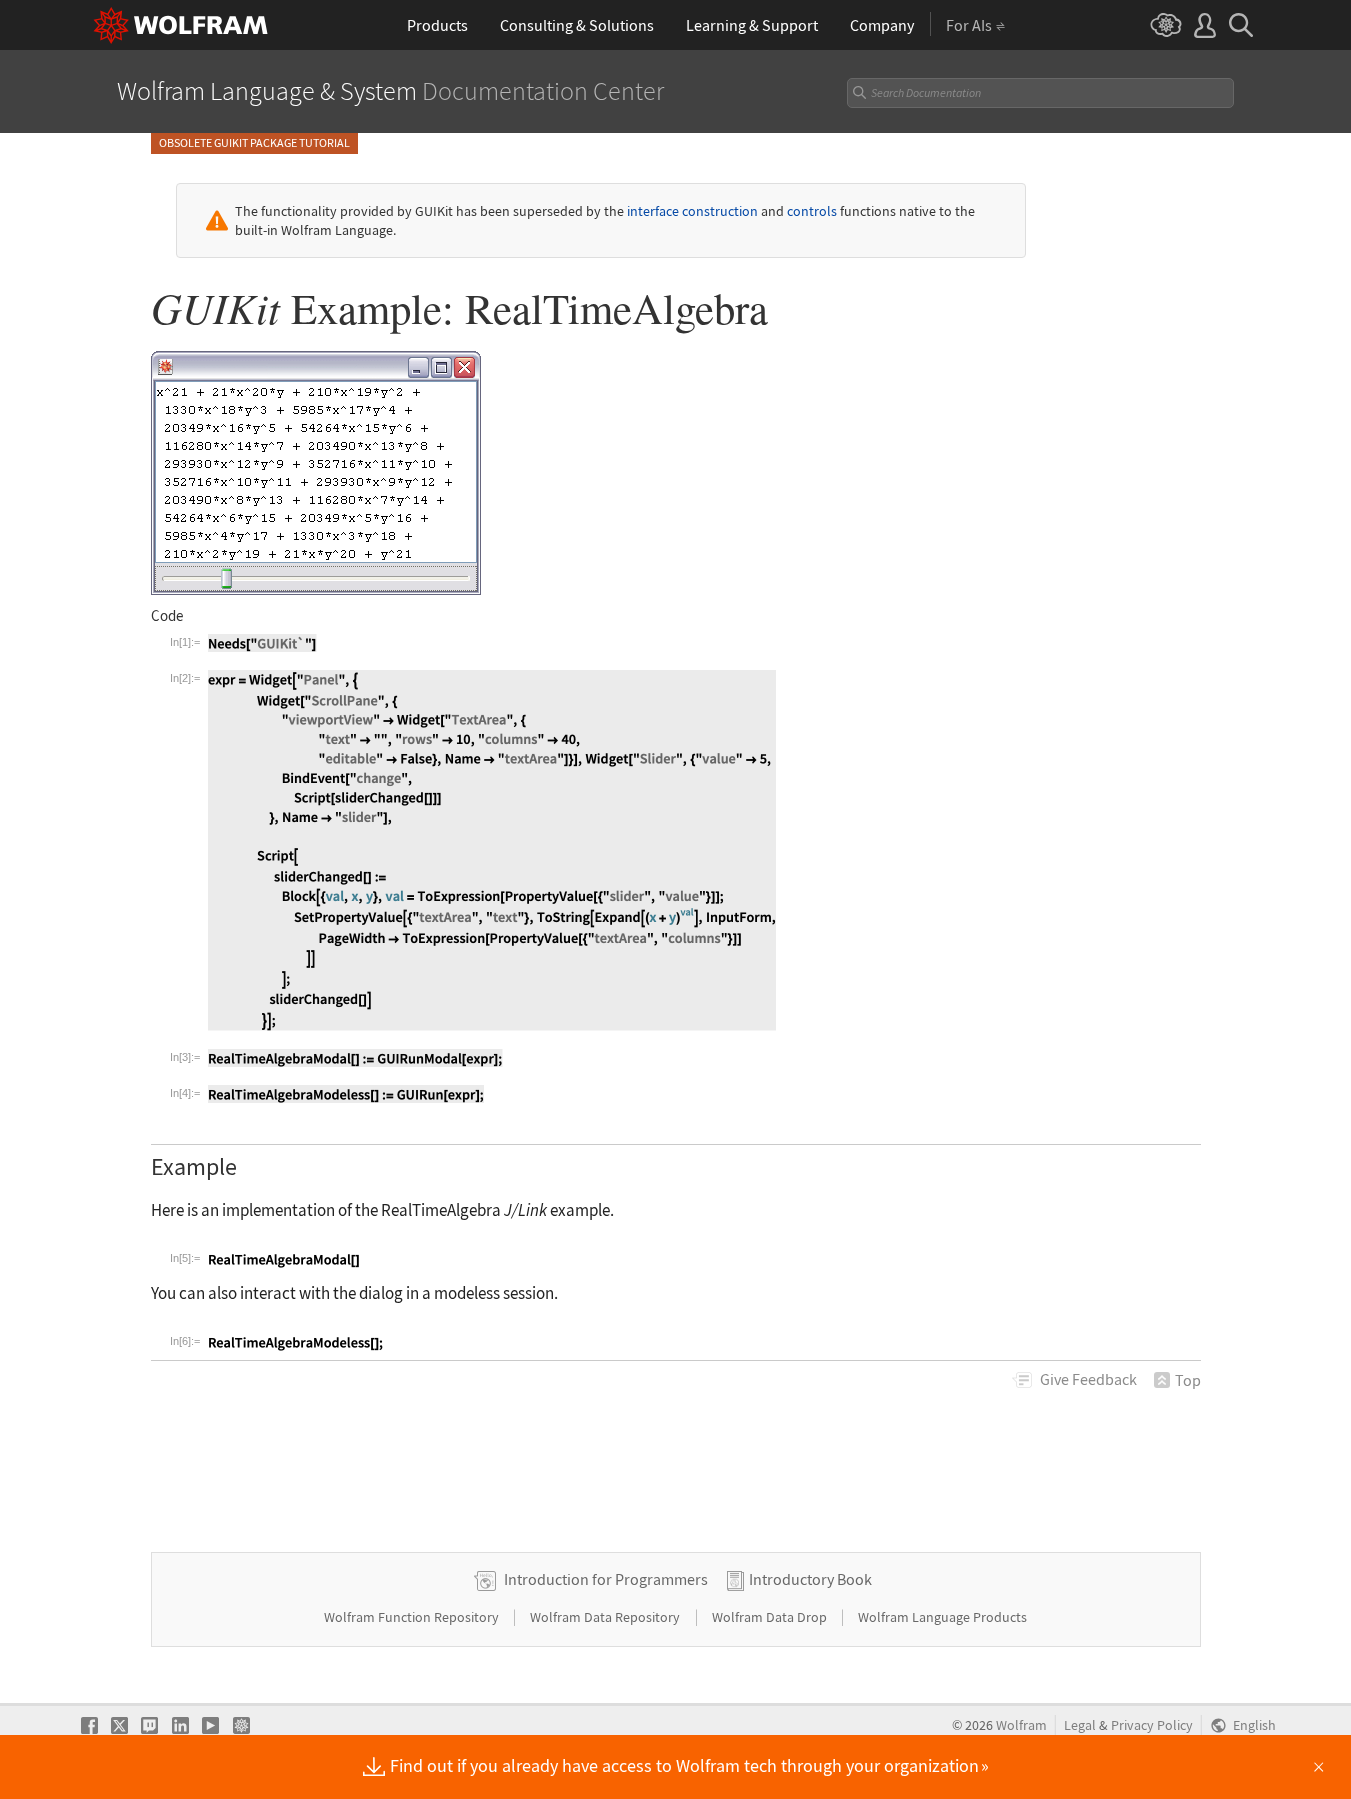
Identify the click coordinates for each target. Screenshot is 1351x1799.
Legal (1080, 1725)
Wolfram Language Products (942, 1617)
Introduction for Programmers (606, 1579)
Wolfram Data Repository (606, 1617)
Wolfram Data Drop (771, 1617)
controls (812, 211)
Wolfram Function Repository (413, 1617)
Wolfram (1021, 1725)
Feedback (1088, 1379)
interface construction (692, 211)
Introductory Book (810, 1579)
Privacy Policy (1152, 1725)
